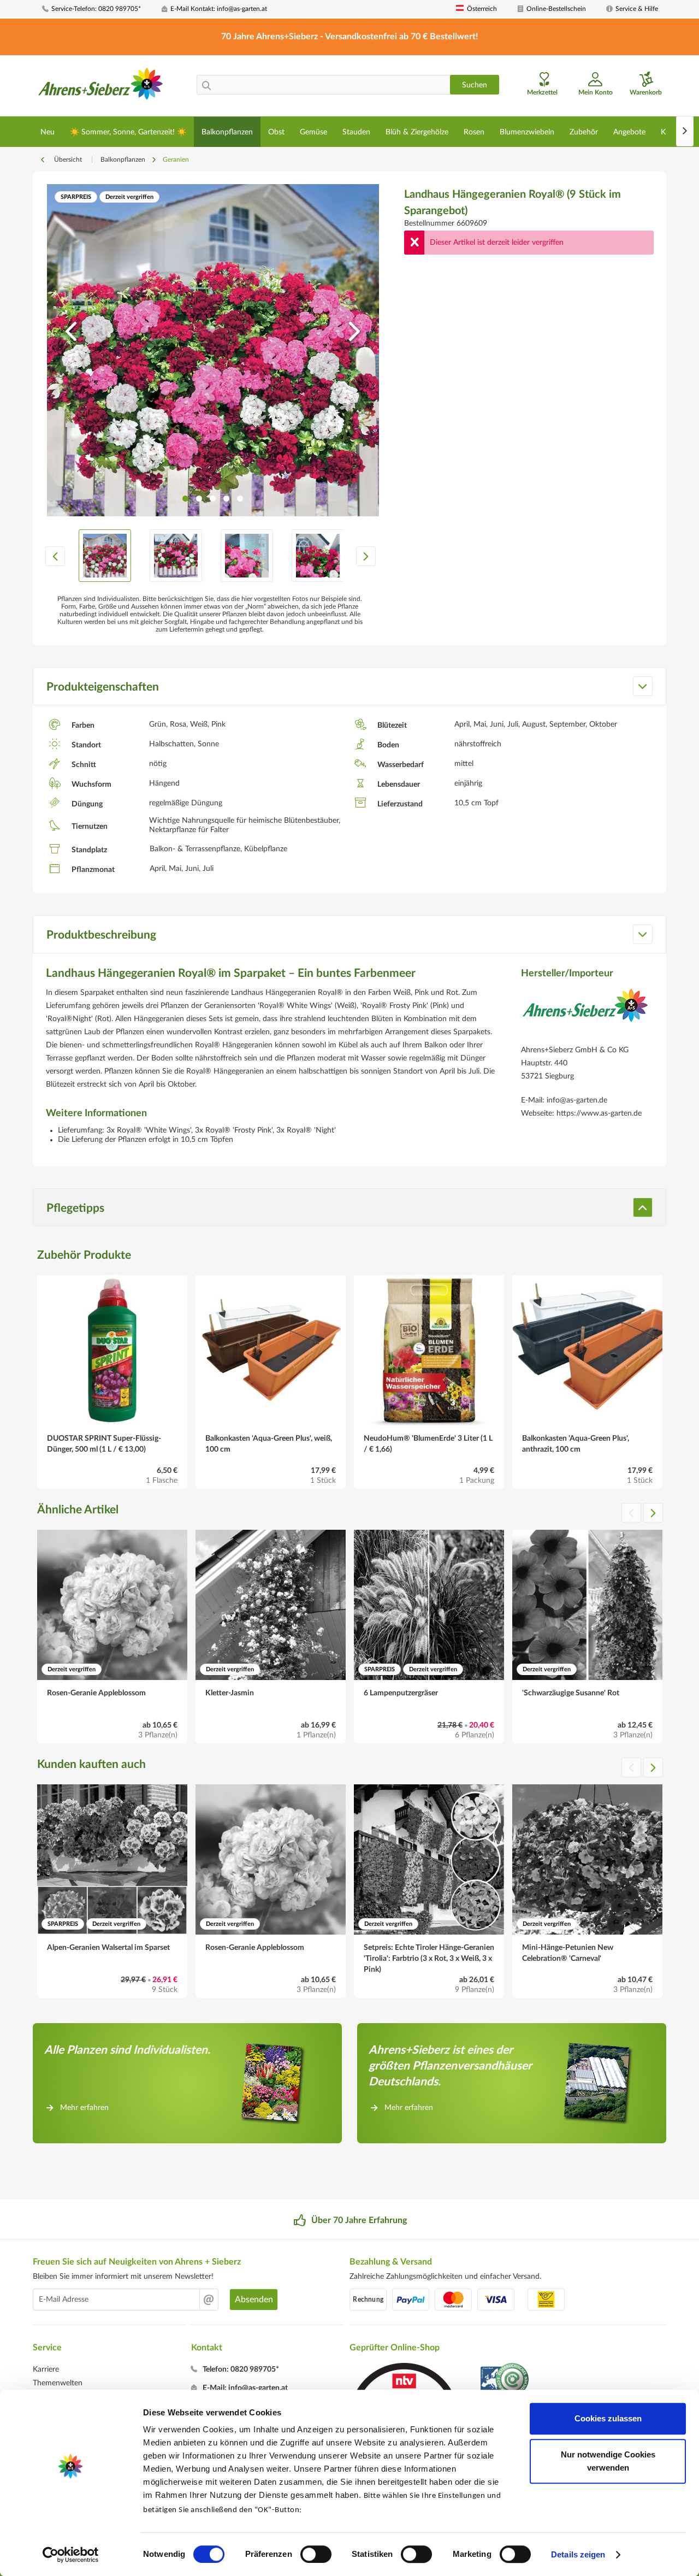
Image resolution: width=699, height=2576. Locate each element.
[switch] (316, 2554)
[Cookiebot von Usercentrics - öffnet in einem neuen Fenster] (71, 2555)
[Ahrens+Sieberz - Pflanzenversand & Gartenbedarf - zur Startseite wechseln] (101, 87)
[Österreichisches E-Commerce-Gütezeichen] (505, 2381)
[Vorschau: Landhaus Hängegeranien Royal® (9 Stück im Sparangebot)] (105, 556)
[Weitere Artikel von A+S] (585, 1013)
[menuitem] (98, 9)
